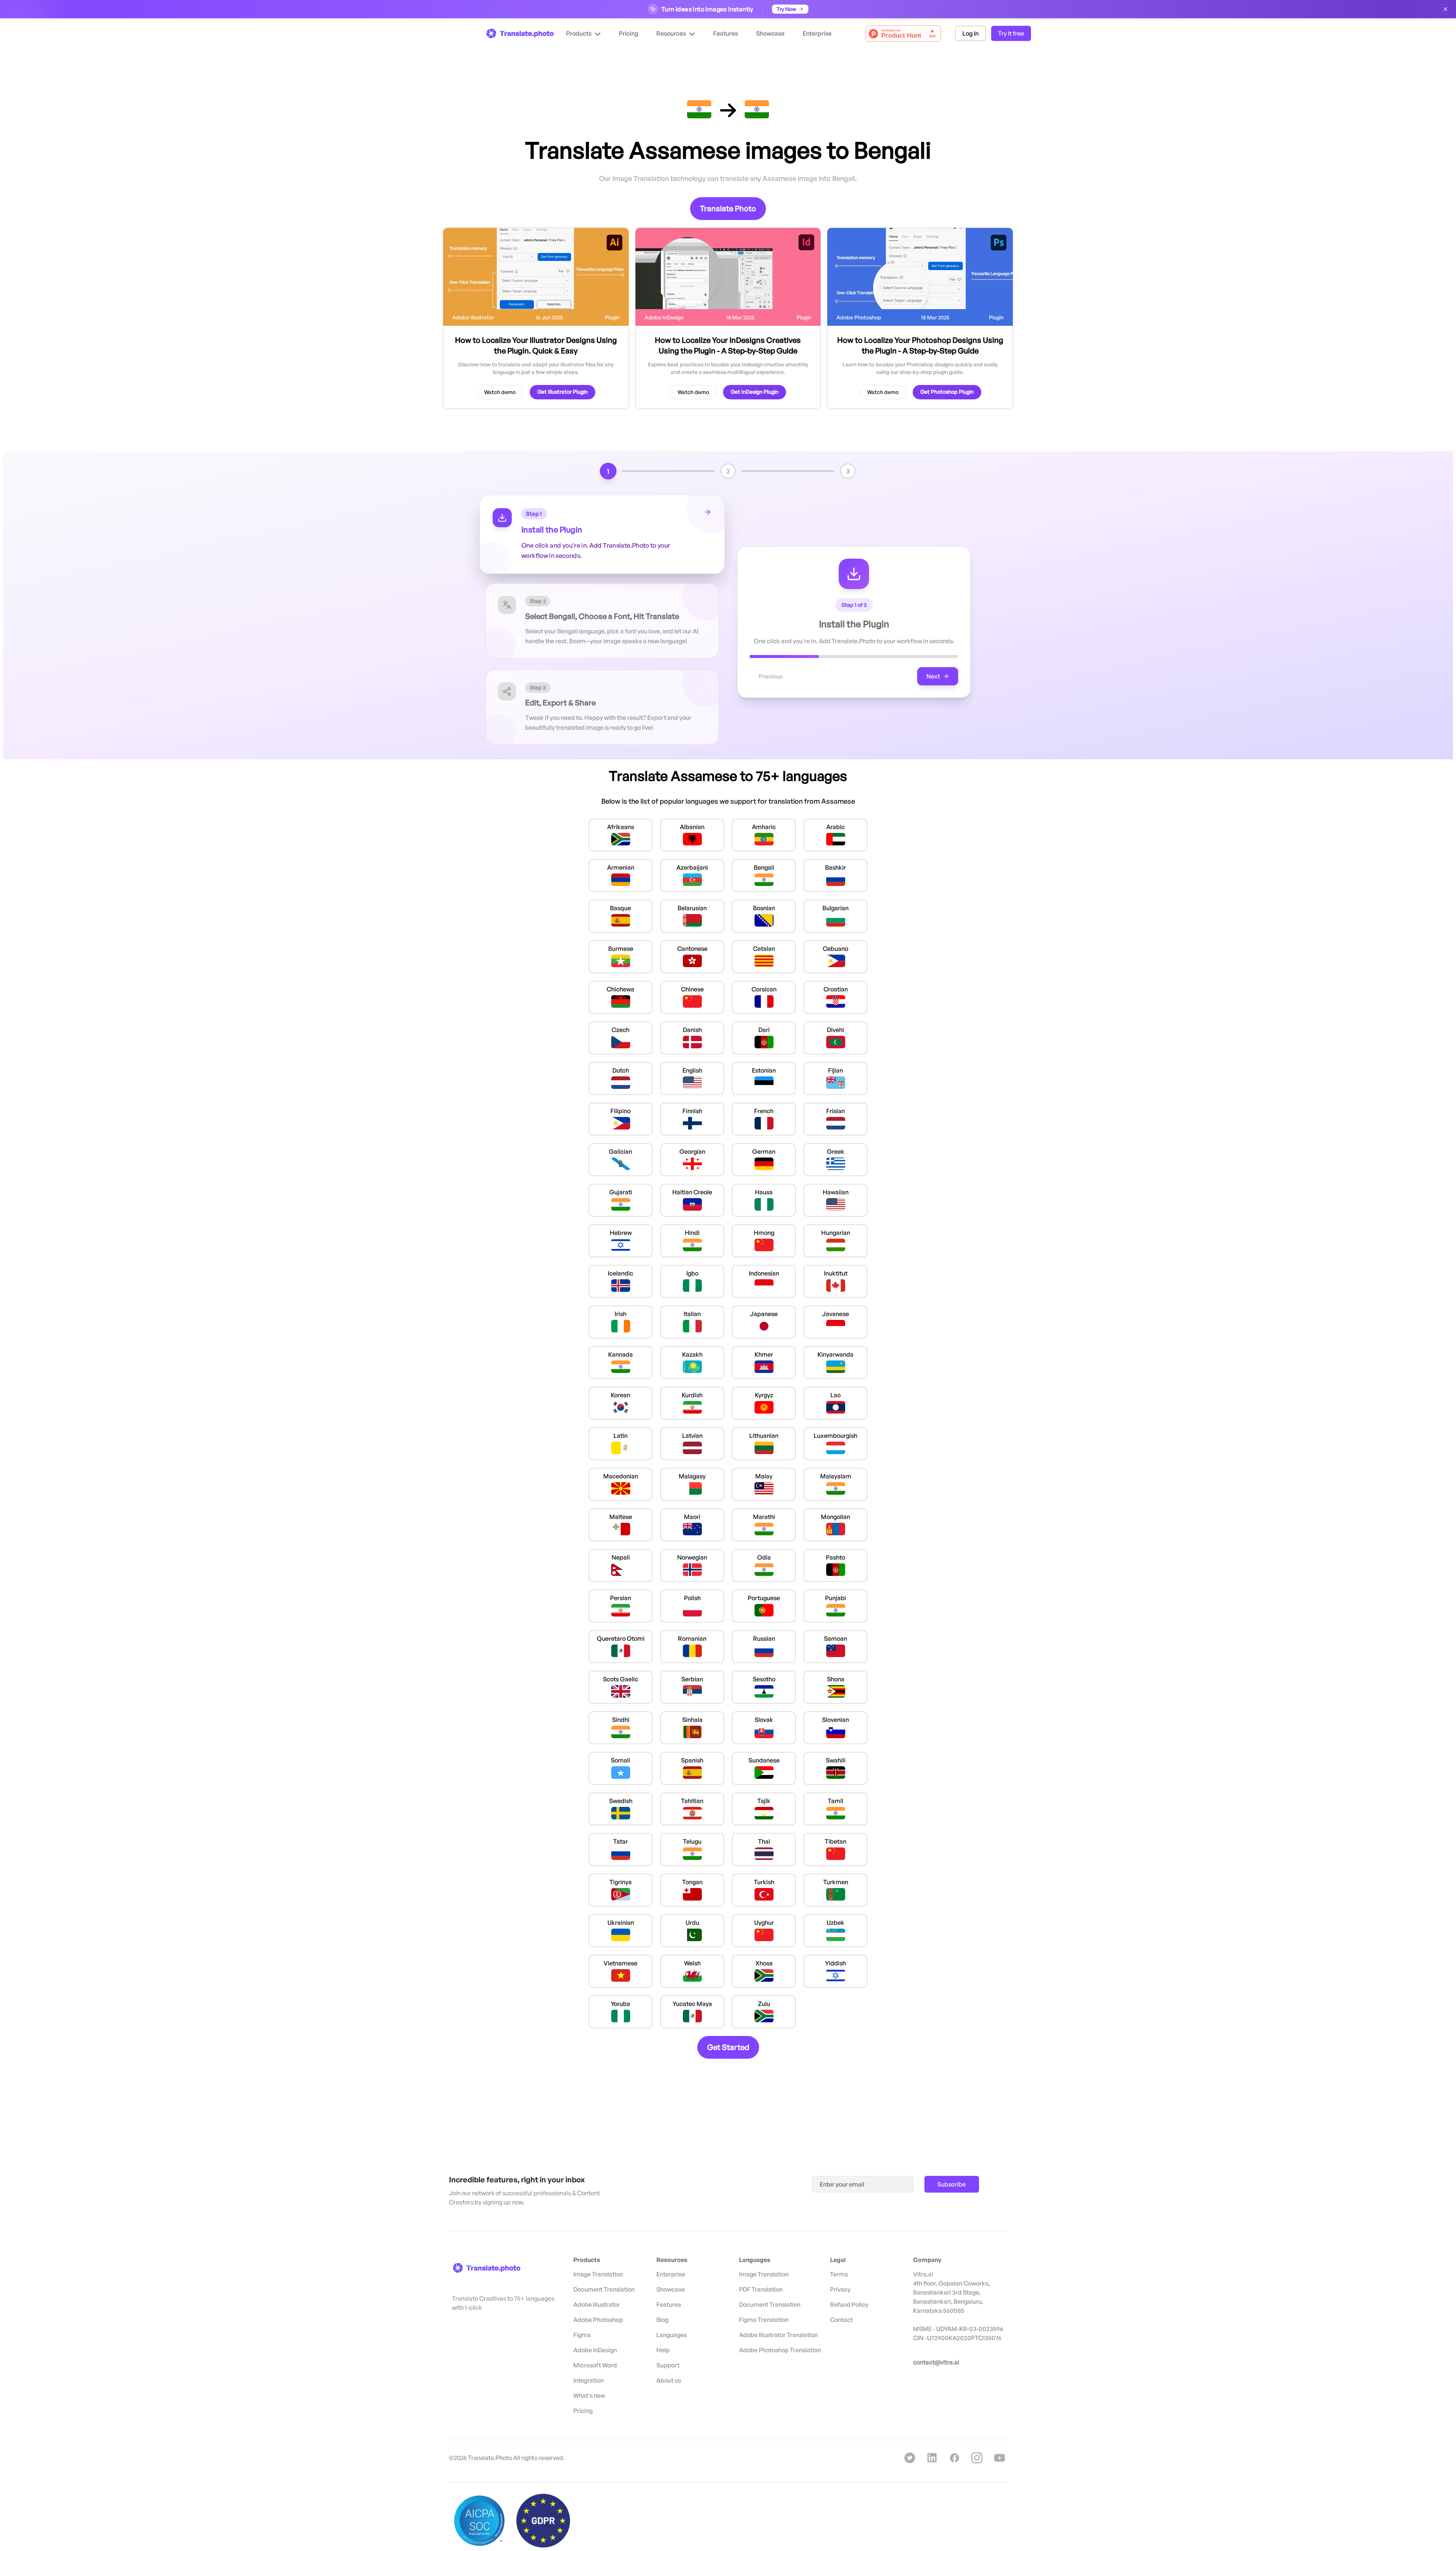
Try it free (1011, 33)
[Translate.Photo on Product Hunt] (903, 34)
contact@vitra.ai (936, 2362)
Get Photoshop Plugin (947, 392)
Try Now (786, 9)
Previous (771, 676)
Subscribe (952, 2184)
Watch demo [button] (500, 392)
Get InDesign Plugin (755, 392)
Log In (970, 33)
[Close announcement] (1445, 9)
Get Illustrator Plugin (562, 392)
